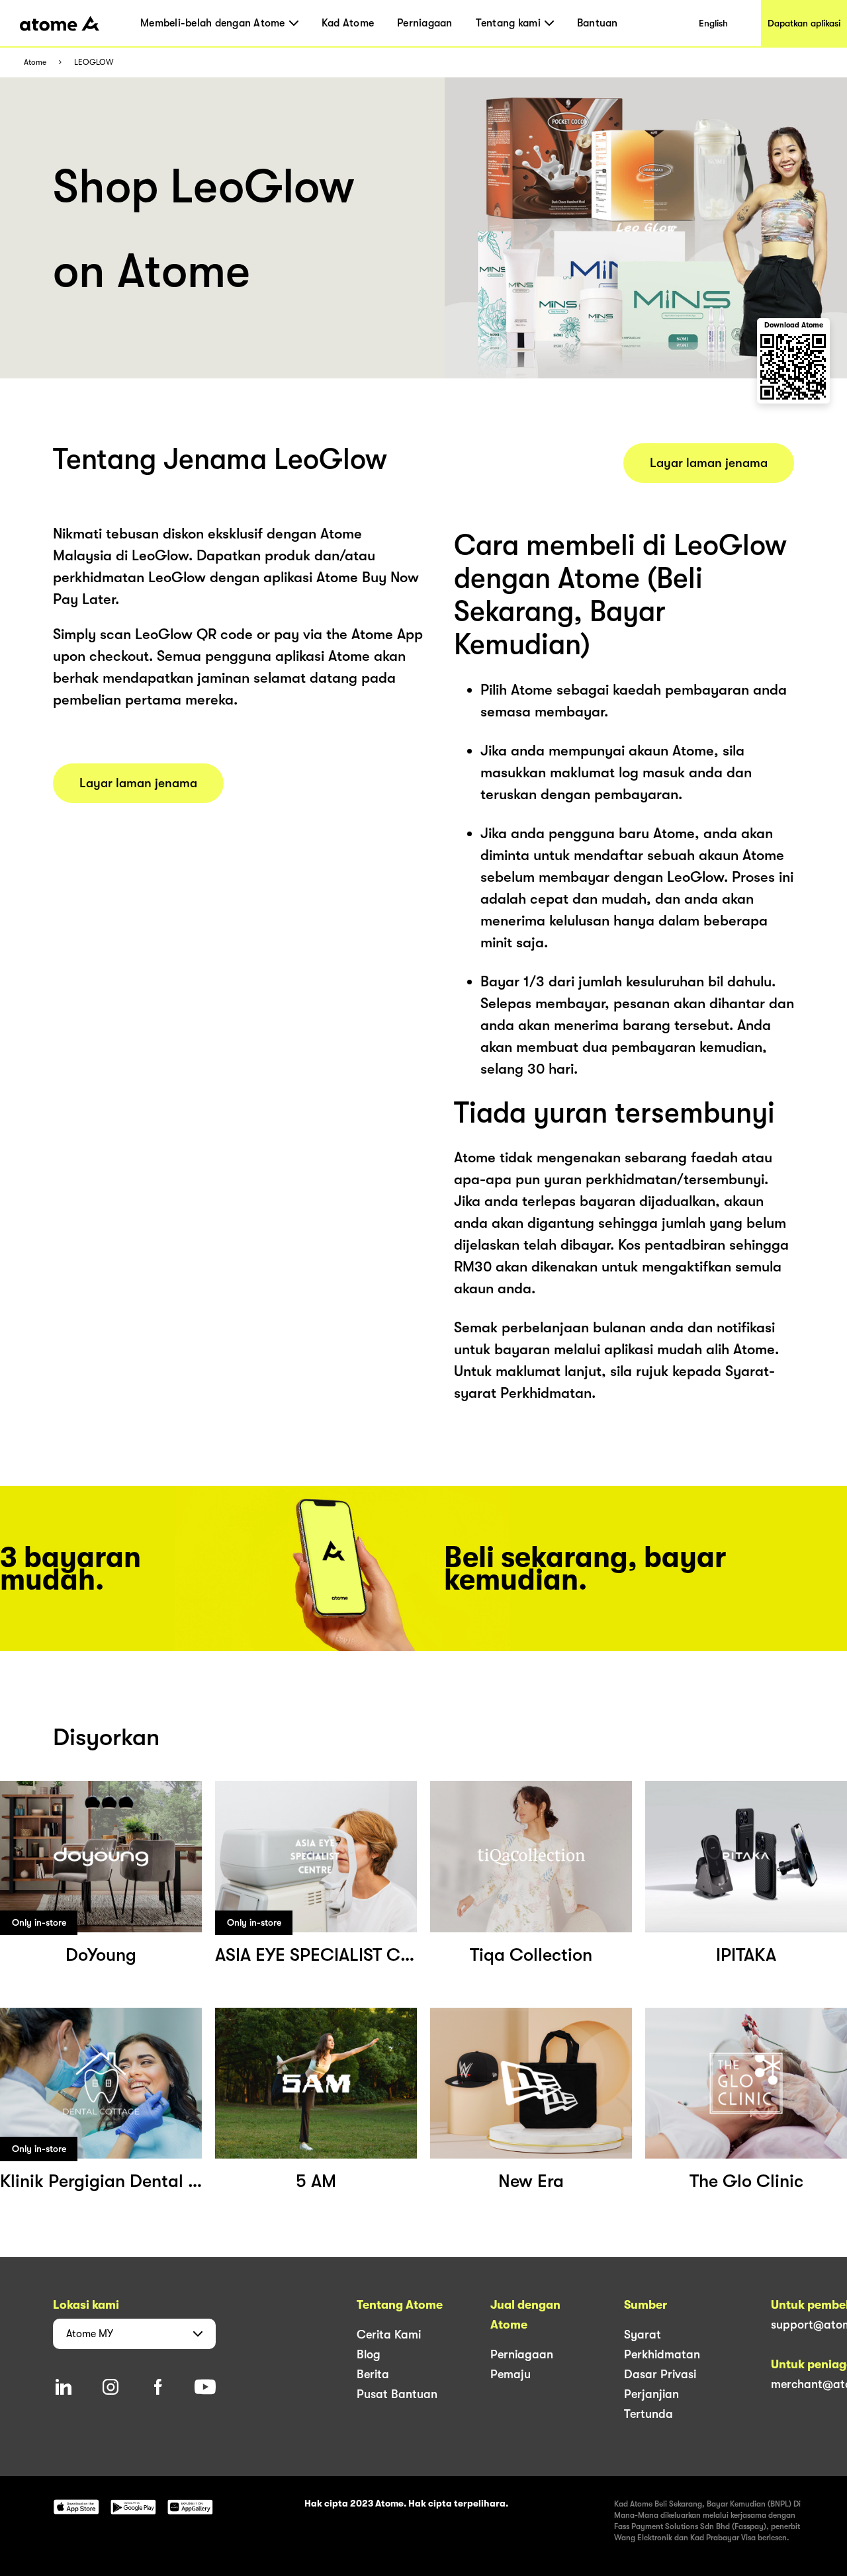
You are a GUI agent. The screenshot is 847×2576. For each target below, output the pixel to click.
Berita (373, 2374)
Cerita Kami (389, 2335)
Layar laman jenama (138, 783)
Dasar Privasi (660, 2374)
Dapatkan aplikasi (804, 23)
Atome (35, 63)
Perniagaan (425, 23)
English (713, 23)
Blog (369, 2354)
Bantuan (598, 23)
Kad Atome (348, 23)
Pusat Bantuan (397, 2394)
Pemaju (511, 2374)
